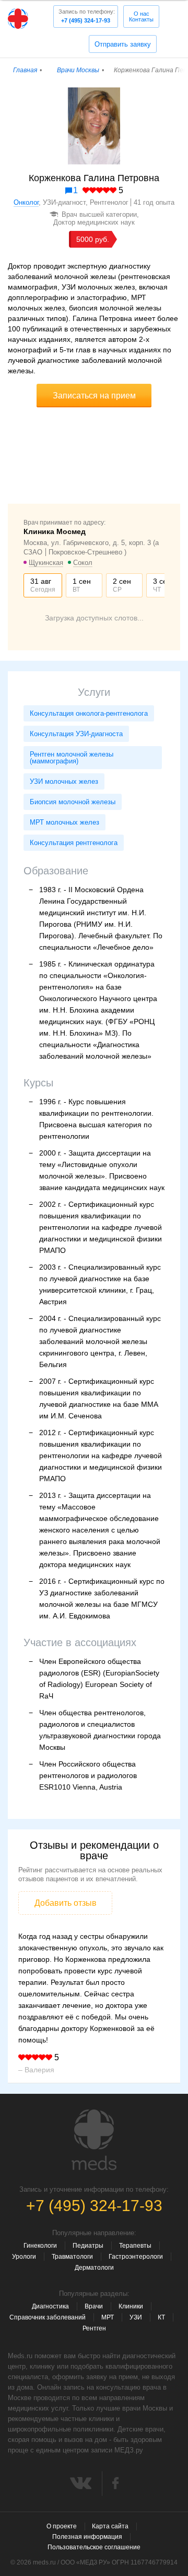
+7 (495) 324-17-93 (87, 16)
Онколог (26, 202)
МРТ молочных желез (64, 822)
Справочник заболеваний (48, 2317)
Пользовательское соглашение (94, 2547)
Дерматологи (94, 2268)
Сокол (83, 563)
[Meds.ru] (94, 2140)
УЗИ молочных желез (64, 781)
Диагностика (50, 2306)
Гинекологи (40, 2246)
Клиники (131, 2306)
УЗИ (136, 2317)
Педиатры (88, 2246)
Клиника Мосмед (55, 531)
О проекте (62, 2526)
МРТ (108, 2317)
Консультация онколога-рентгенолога (89, 713)
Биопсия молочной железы (73, 802)
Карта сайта (110, 2526)
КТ (161, 2317)
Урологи (24, 2257)
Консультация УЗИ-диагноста (76, 734)
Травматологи (72, 2257)
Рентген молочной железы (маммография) (72, 758)
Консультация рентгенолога (74, 843)
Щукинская (46, 563)
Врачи (94, 2306)
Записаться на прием (94, 396)
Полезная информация (87, 2537)
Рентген (94, 2328)
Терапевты (135, 2246)
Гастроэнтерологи (136, 2257)
